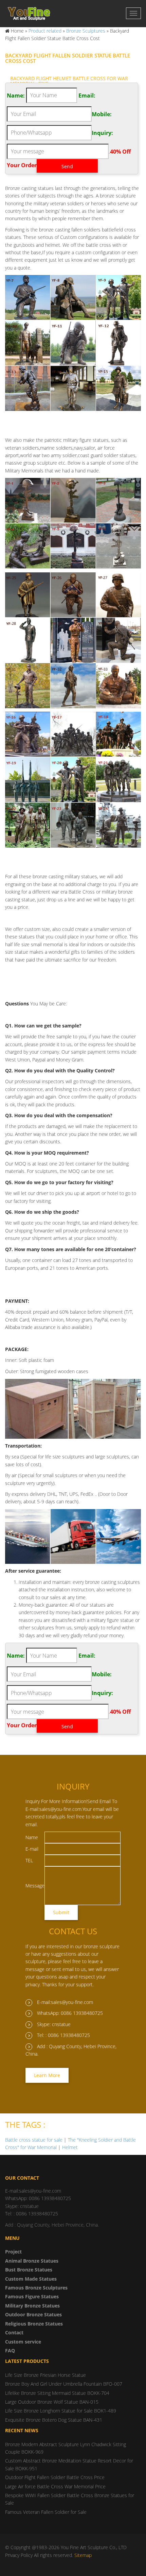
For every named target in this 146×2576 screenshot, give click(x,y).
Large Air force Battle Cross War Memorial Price (55, 2486)
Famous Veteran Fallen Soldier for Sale (46, 2512)
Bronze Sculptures (86, 31)
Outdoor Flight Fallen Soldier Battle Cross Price (55, 2477)
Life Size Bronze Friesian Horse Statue (45, 2375)
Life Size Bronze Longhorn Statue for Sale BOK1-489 (61, 2411)
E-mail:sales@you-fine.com (65, 2002)
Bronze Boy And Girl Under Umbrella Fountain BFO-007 (64, 2384)
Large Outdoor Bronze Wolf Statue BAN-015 (52, 2402)
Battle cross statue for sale (34, 2140)
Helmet (70, 2147)
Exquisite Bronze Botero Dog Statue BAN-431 (54, 2420)
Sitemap (83, 2555)
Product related (45, 31)
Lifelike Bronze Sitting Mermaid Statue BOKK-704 (57, 2393)
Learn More (47, 2075)
